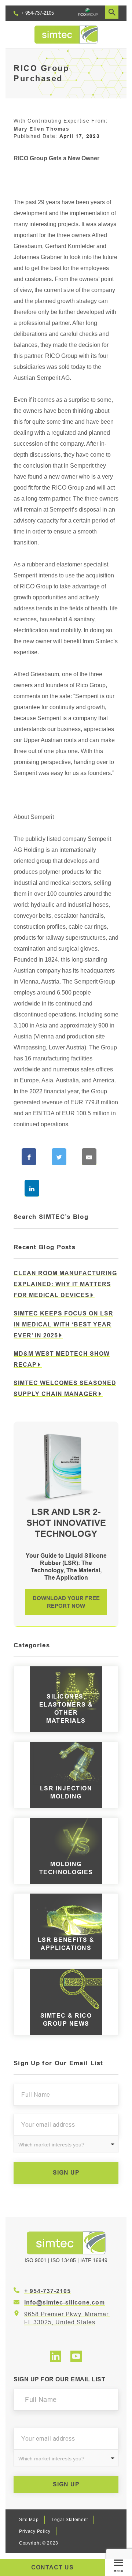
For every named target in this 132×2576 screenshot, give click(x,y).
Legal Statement (70, 2520)
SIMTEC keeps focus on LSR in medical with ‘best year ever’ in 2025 (63, 1324)
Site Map (29, 2520)
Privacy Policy (35, 2531)
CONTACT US (52, 2567)
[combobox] (66, 2144)
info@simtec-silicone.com (65, 2303)
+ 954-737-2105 (37, 13)
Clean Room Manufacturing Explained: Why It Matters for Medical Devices (65, 1284)
